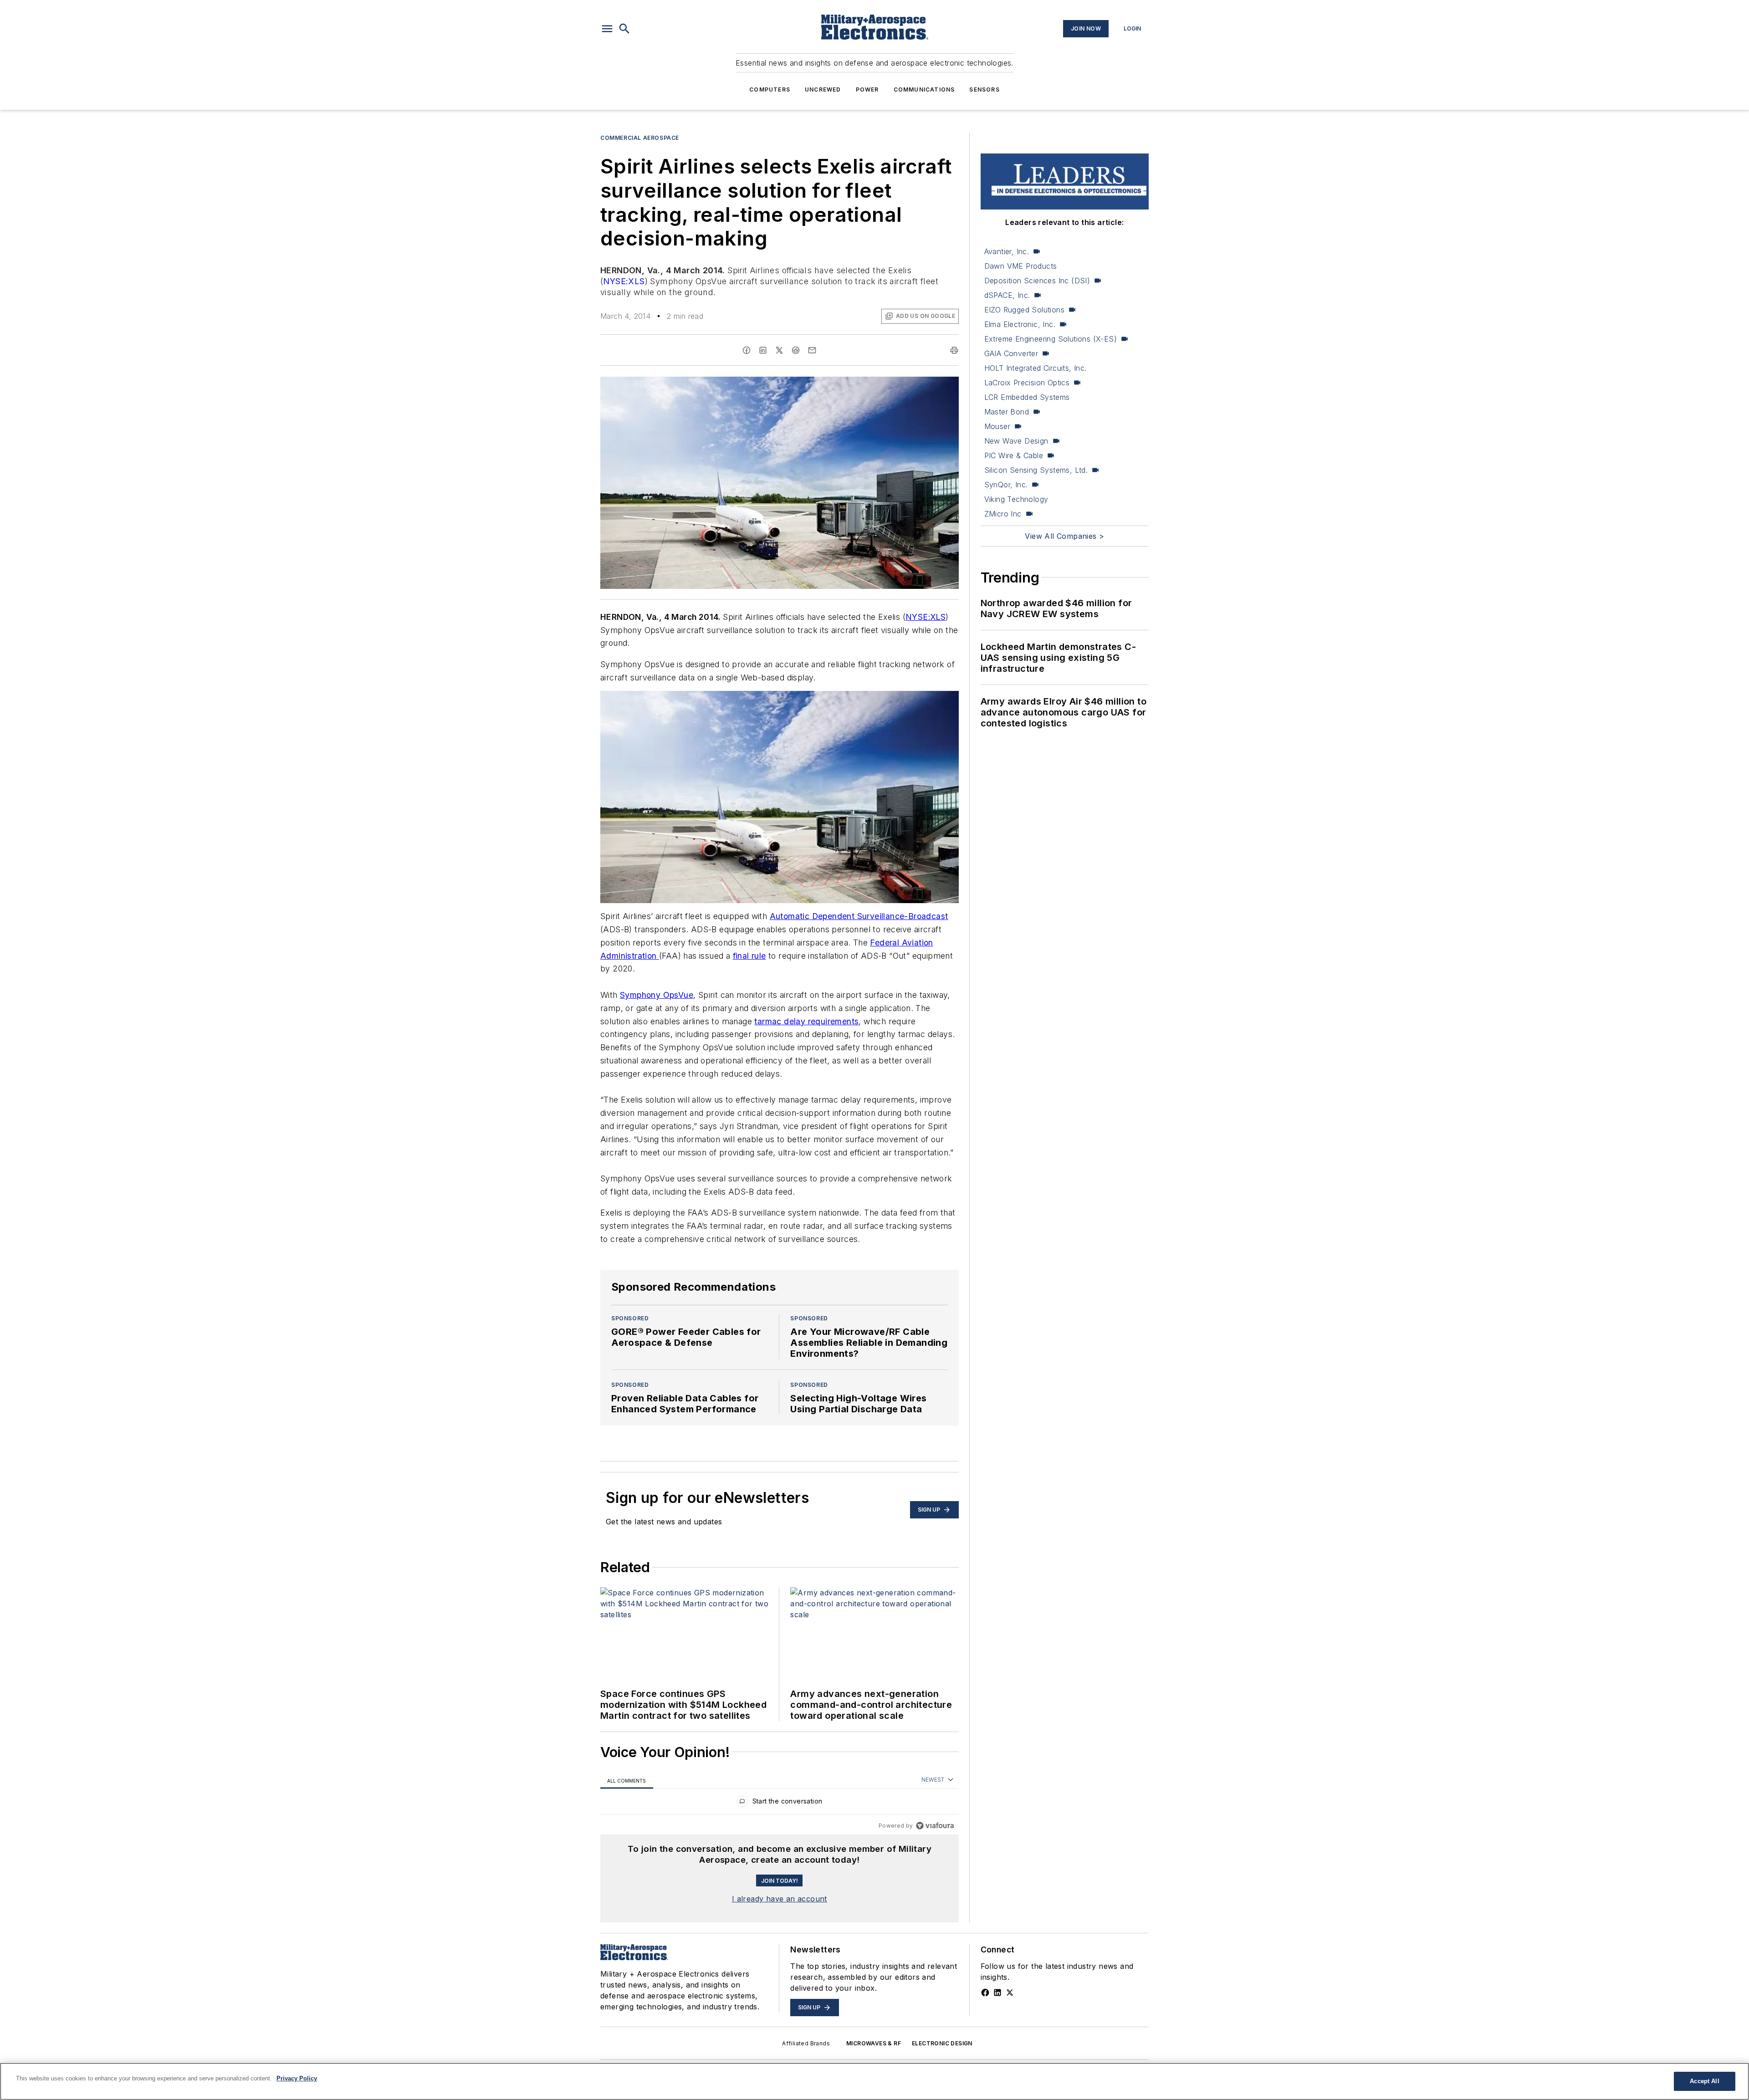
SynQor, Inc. (1006, 485)
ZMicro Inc (1003, 514)
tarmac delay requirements (806, 1021)
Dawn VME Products (1021, 266)
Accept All (1704, 2081)
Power (867, 89)
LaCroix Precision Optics (1027, 383)
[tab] (627, 1781)
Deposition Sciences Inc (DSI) (1037, 281)
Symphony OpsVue (657, 995)
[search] (624, 29)
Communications (924, 89)
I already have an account (780, 1899)
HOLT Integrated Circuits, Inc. (1036, 368)
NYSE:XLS (624, 281)
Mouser (997, 426)
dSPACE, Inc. (1007, 295)
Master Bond (1007, 412)
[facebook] (747, 350)
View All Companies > (1064, 536)
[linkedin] (763, 350)
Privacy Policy (297, 2078)
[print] (954, 350)
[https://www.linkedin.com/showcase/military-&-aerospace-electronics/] (997, 1993)
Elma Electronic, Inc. (1020, 324)
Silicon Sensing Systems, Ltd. (1036, 470)
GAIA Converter (1011, 353)
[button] (607, 29)
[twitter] (779, 350)
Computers (770, 89)
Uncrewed (823, 89)
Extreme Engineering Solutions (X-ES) (1051, 339)
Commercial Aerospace (640, 138)
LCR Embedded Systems (1027, 397)
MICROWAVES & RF (874, 2043)
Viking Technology (1016, 499)
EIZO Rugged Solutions (1024, 310)
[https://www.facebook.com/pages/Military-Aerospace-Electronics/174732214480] (985, 1993)
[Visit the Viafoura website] (935, 1826)
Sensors (984, 89)
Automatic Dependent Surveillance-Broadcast (859, 916)
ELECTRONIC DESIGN (942, 2043)
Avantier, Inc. (1007, 251)
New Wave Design (1016, 441)
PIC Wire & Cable (1014, 455)
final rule (749, 956)
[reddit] (796, 350)
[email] (812, 350)
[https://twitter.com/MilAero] (1010, 1993)
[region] (780, 1803)
